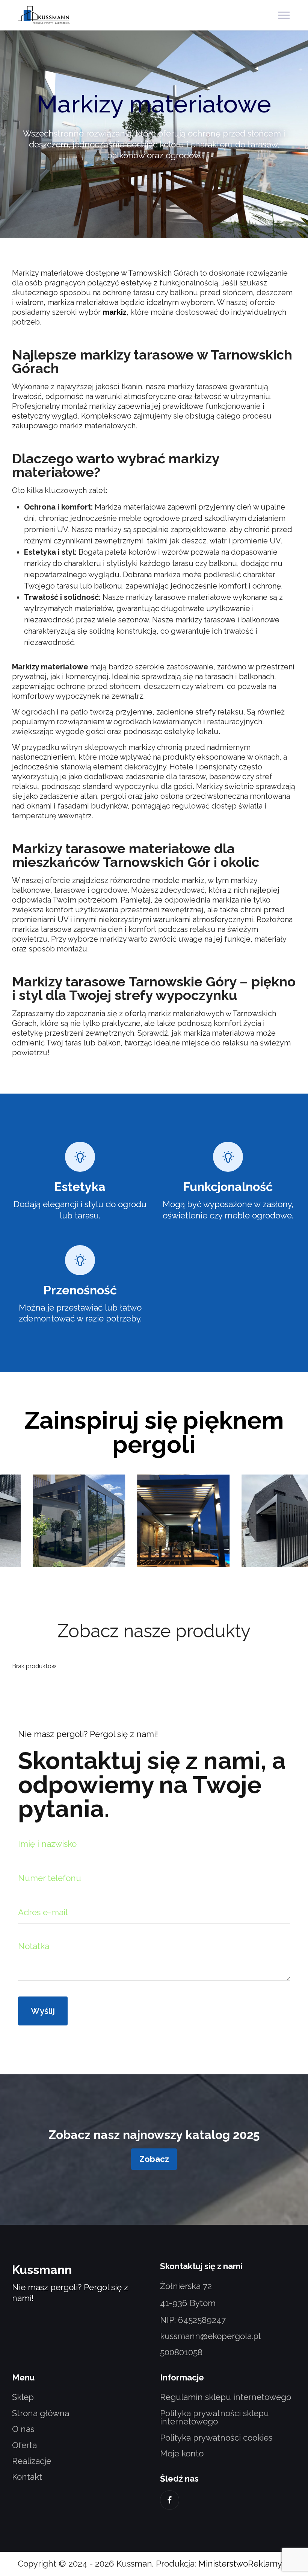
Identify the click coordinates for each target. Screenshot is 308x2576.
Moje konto (182, 2453)
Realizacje (32, 2461)
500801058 (181, 2352)
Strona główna (41, 2413)
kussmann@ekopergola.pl (210, 2336)
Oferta (24, 2445)
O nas (23, 2429)
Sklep (23, 2397)
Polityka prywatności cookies (216, 2438)
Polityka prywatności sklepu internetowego (214, 2417)
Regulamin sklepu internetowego (226, 2397)
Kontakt (27, 2477)
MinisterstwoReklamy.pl (244, 2564)
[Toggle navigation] (284, 15)
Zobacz (154, 2159)
